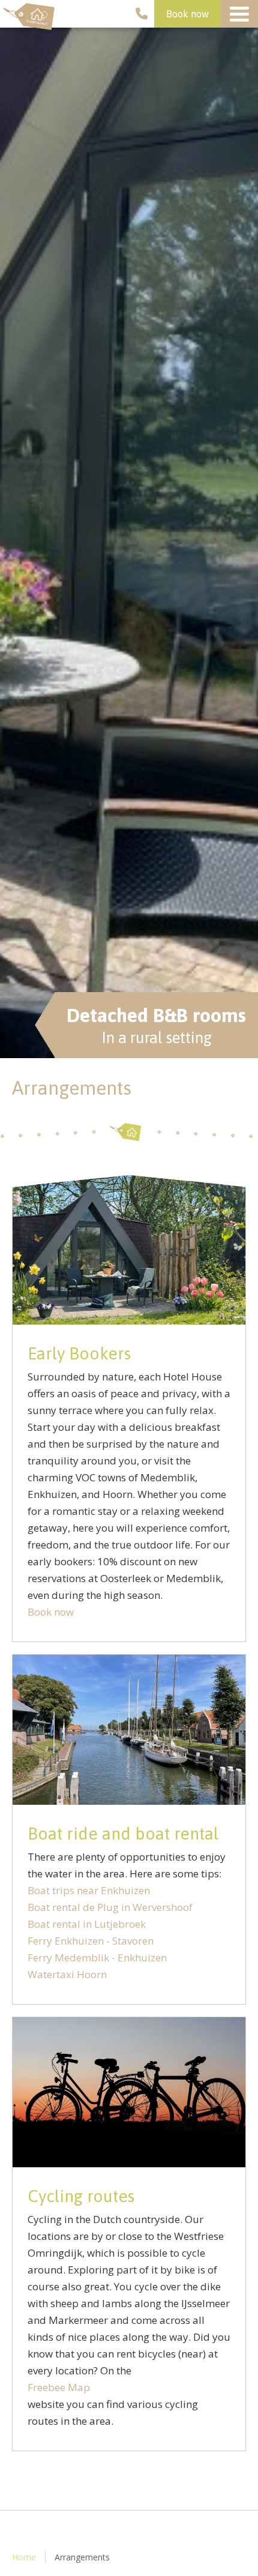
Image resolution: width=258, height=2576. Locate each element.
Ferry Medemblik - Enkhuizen (97, 1958)
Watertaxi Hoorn (67, 1974)
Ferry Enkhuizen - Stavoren (91, 1941)
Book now (187, 14)
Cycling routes (81, 2196)
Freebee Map (59, 2387)
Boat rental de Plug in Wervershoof (110, 1907)
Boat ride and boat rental (123, 1834)
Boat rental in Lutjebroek (87, 1924)
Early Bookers (79, 1353)
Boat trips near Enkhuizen (89, 1890)
